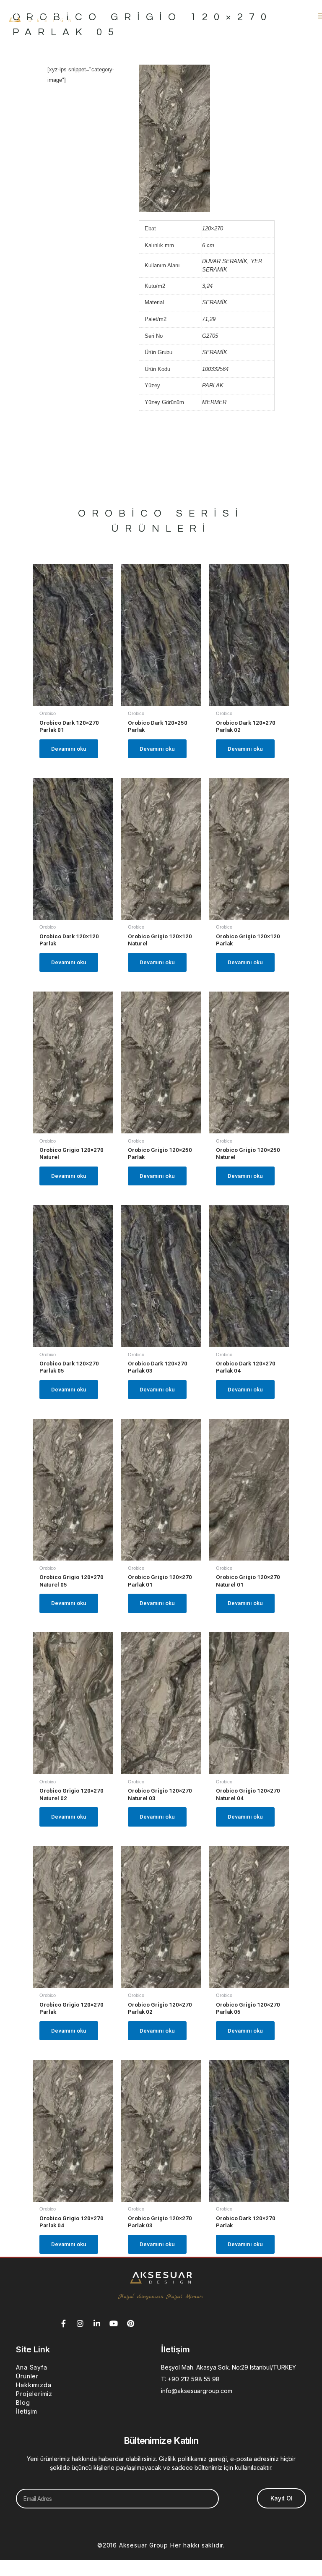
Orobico (123, 513)
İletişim (26, 2411)
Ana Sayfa (31, 2367)
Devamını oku (69, 749)
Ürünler (27, 2376)
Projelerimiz (34, 2394)
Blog (23, 2402)
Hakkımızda (34, 2385)
